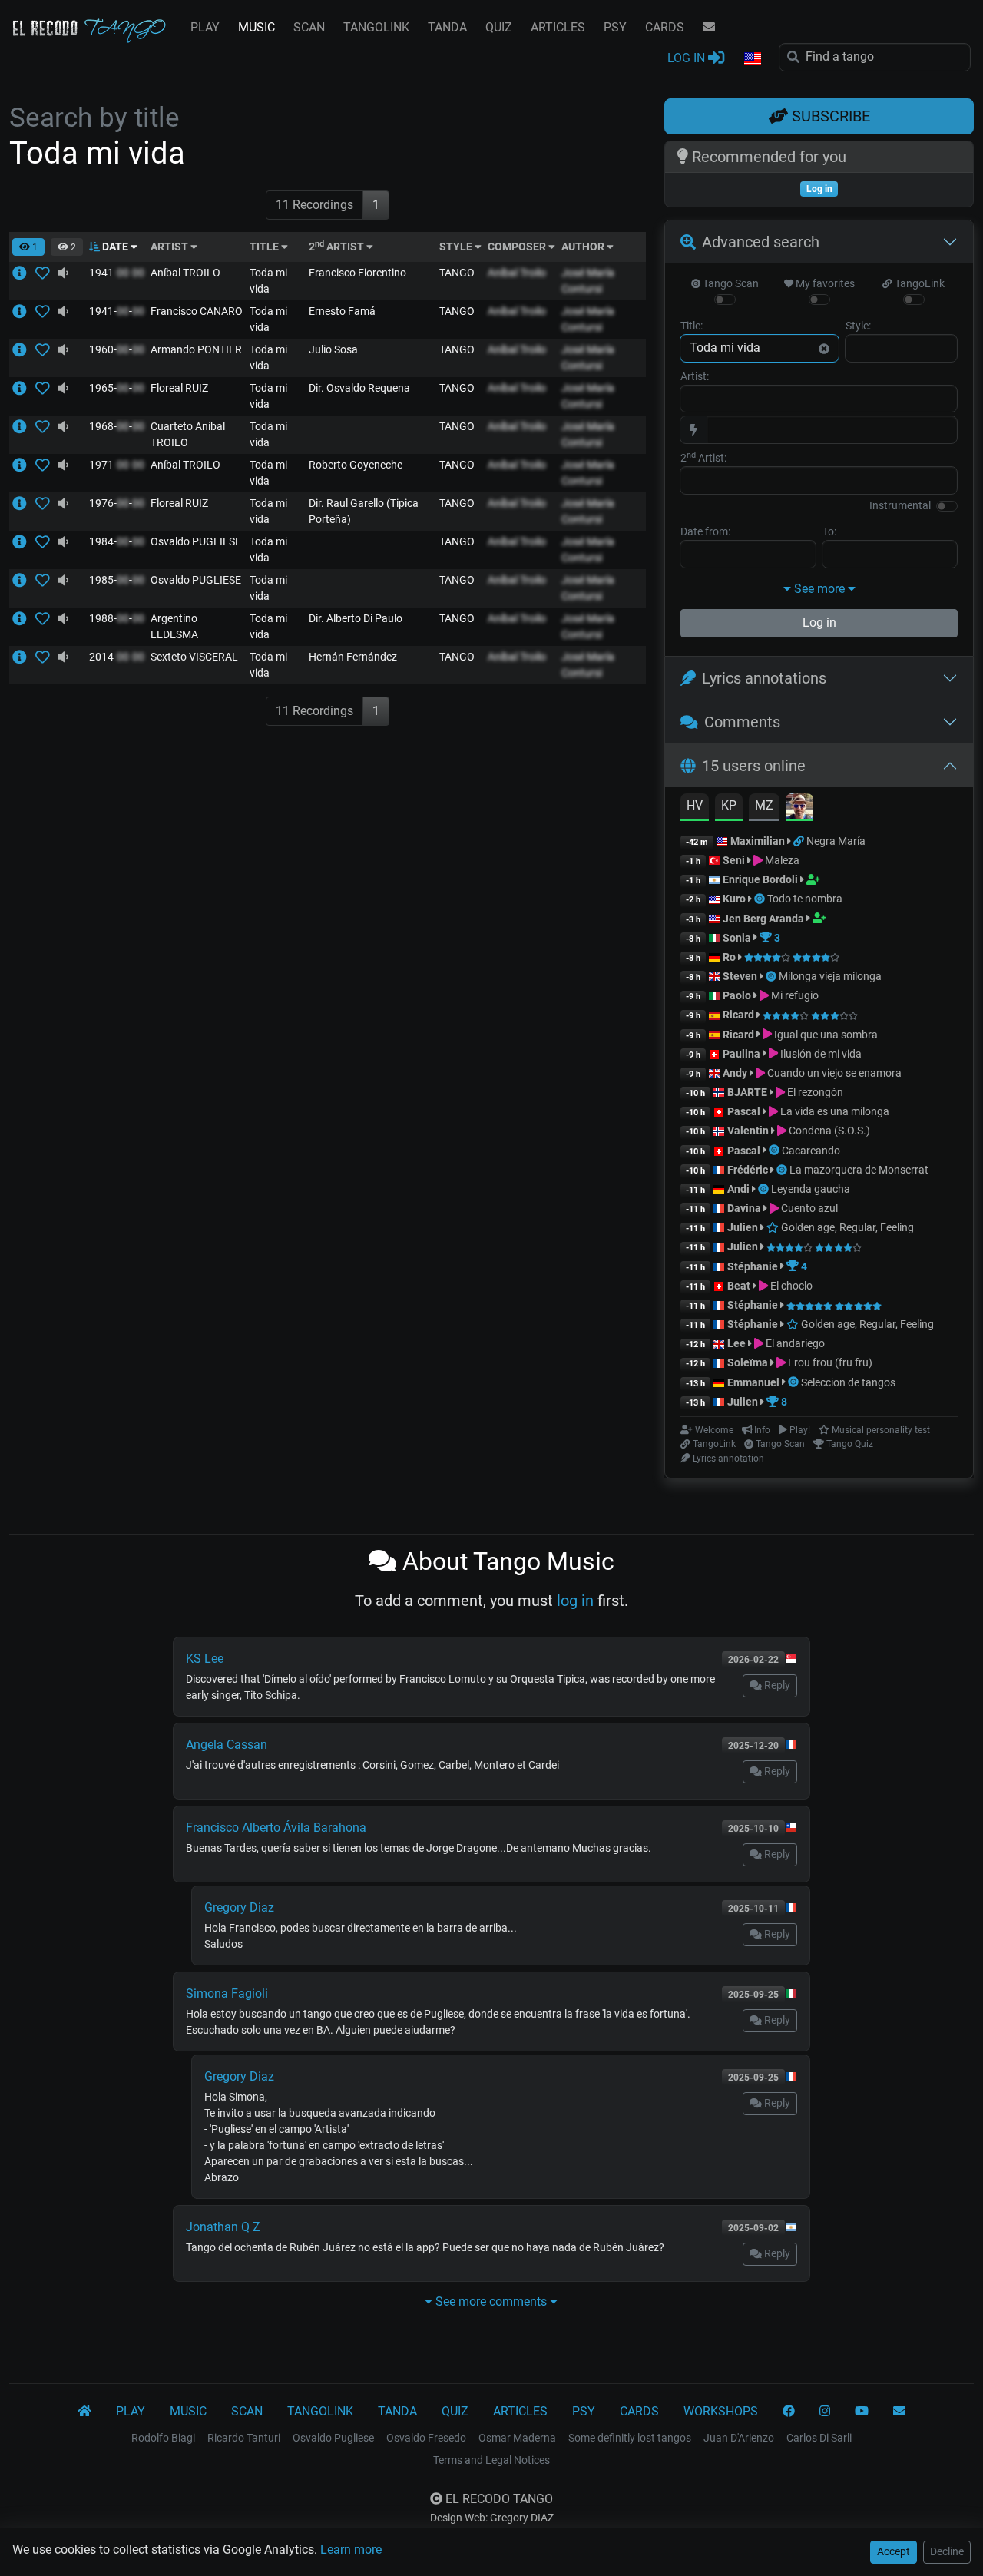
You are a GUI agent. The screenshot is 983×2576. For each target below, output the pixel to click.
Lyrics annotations (764, 678)
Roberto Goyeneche (356, 465)
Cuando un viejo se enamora (833, 1073)
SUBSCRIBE (829, 116)
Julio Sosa (333, 349)
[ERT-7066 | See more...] (24, 503)
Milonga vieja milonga (830, 976)
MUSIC (257, 27)
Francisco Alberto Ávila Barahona (276, 1828)
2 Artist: (703, 457)
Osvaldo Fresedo (426, 2438)
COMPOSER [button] (518, 247)
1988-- (117, 618)
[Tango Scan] (761, 899)
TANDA (447, 27)
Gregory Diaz (239, 1907)
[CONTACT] (709, 28)
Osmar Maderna (517, 2438)
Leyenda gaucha (811, 1189)
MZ (764, 805)
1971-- (117, 465)
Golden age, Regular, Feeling (846, 1227)
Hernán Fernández (353, 657)
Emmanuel (753, 1382)
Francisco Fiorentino (357, 273)
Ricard (738, 1015)
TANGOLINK (376, 27)
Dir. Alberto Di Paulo (356, 618)
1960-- (117, 349)
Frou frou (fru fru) (829, 1362)
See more (819, 589)
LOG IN (688, 58)
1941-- (117, 273)
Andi (738, 1189)
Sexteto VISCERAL (194, 657)
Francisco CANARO (197, 311)
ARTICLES (558, 27)
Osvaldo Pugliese (333, 2438)
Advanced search (761, 242)
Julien (744, 1227)
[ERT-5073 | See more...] (24, 311)
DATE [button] (115, 247)
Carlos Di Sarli (819, 2438)
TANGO (457, 273)
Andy (735, 1073)
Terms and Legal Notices (491, 2460)
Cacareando (811, 1151)
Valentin (748, 1131)
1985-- (117, 580)
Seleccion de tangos (848, 1382)
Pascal (744, 1111)
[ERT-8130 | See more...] (24, 580)
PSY (615, 27)
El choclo (790, 1286)
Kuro (734, 899)
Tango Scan (730, 283)
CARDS (665, 27)
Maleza (781, 860)
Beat (739, 1286)
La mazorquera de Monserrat (859, 1170)
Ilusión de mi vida (820, 1054)
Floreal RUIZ (179, 388)
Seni (734, 860)
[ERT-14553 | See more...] (24, 541)
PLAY (205, 27)
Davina (744, 1208)
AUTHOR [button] (584, 247)
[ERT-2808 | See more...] (24, 273)
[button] (752, 59)
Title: (692, 326)
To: (829, 531)
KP (729, 805)
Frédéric (748, 1170)
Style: (858, 326)
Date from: (705, 531)
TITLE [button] (265, 247)
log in (575, 1601)
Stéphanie (754, 1266)
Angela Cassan (227, 1745)
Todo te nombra (805, 899)
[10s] (63, 273)
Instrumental (900, 505)
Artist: (695, 376)
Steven (740, 976)
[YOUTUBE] (862, 2412)
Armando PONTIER (196, 349)
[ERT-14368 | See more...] (24, 426)
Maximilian (758, 841)
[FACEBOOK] (789, 2412)
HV (695, 805)
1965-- (117, 388)
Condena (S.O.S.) (828, 1131)
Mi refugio (794, 995)
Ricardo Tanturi (244, 2438)
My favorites (824, 283)
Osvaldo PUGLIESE (196, 541)
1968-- (117, 426)
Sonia (737, 938)
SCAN (309, 27)
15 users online (754, 766)
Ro (729, 957)
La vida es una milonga (834, 1111)
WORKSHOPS (721, 2411)
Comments (742, 722)
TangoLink (918, 283)
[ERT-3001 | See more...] (24, 465)
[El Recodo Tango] (84, 2412)
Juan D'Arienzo (739, 2438)
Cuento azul (808, 1208)
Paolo (737, 995)
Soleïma (748, 1362)
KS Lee (205, 1659)
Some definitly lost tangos (630, 2438)
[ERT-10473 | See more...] (24, 349)
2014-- (117, 657)
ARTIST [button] (170, 247)
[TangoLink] (800, 841)
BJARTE (747, 1092)
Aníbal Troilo (517, 273)
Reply (776, 1685)
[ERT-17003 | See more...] (24, 657)
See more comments (491, 2301)
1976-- (117, 503)
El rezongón (814, 1092)
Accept (894, 2551)
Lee (736, 1343)
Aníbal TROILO (185, 273)
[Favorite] (46, 273)
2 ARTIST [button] (338, 247)
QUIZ (499, 27)
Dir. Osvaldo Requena (359, 388)
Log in (819, 622)
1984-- (117, 541)
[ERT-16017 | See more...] (24, 618)
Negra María (836, 841)
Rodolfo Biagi (163, 2438)
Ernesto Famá (342, 311)
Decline (947, 2551)
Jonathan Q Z (223, 2227)
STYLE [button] (457, 247)
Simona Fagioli (227, 1993)
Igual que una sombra (825, 1035)
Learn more (351, 2550)
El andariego (794, 1343)
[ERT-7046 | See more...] (24, 388)
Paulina (741, 1054)
